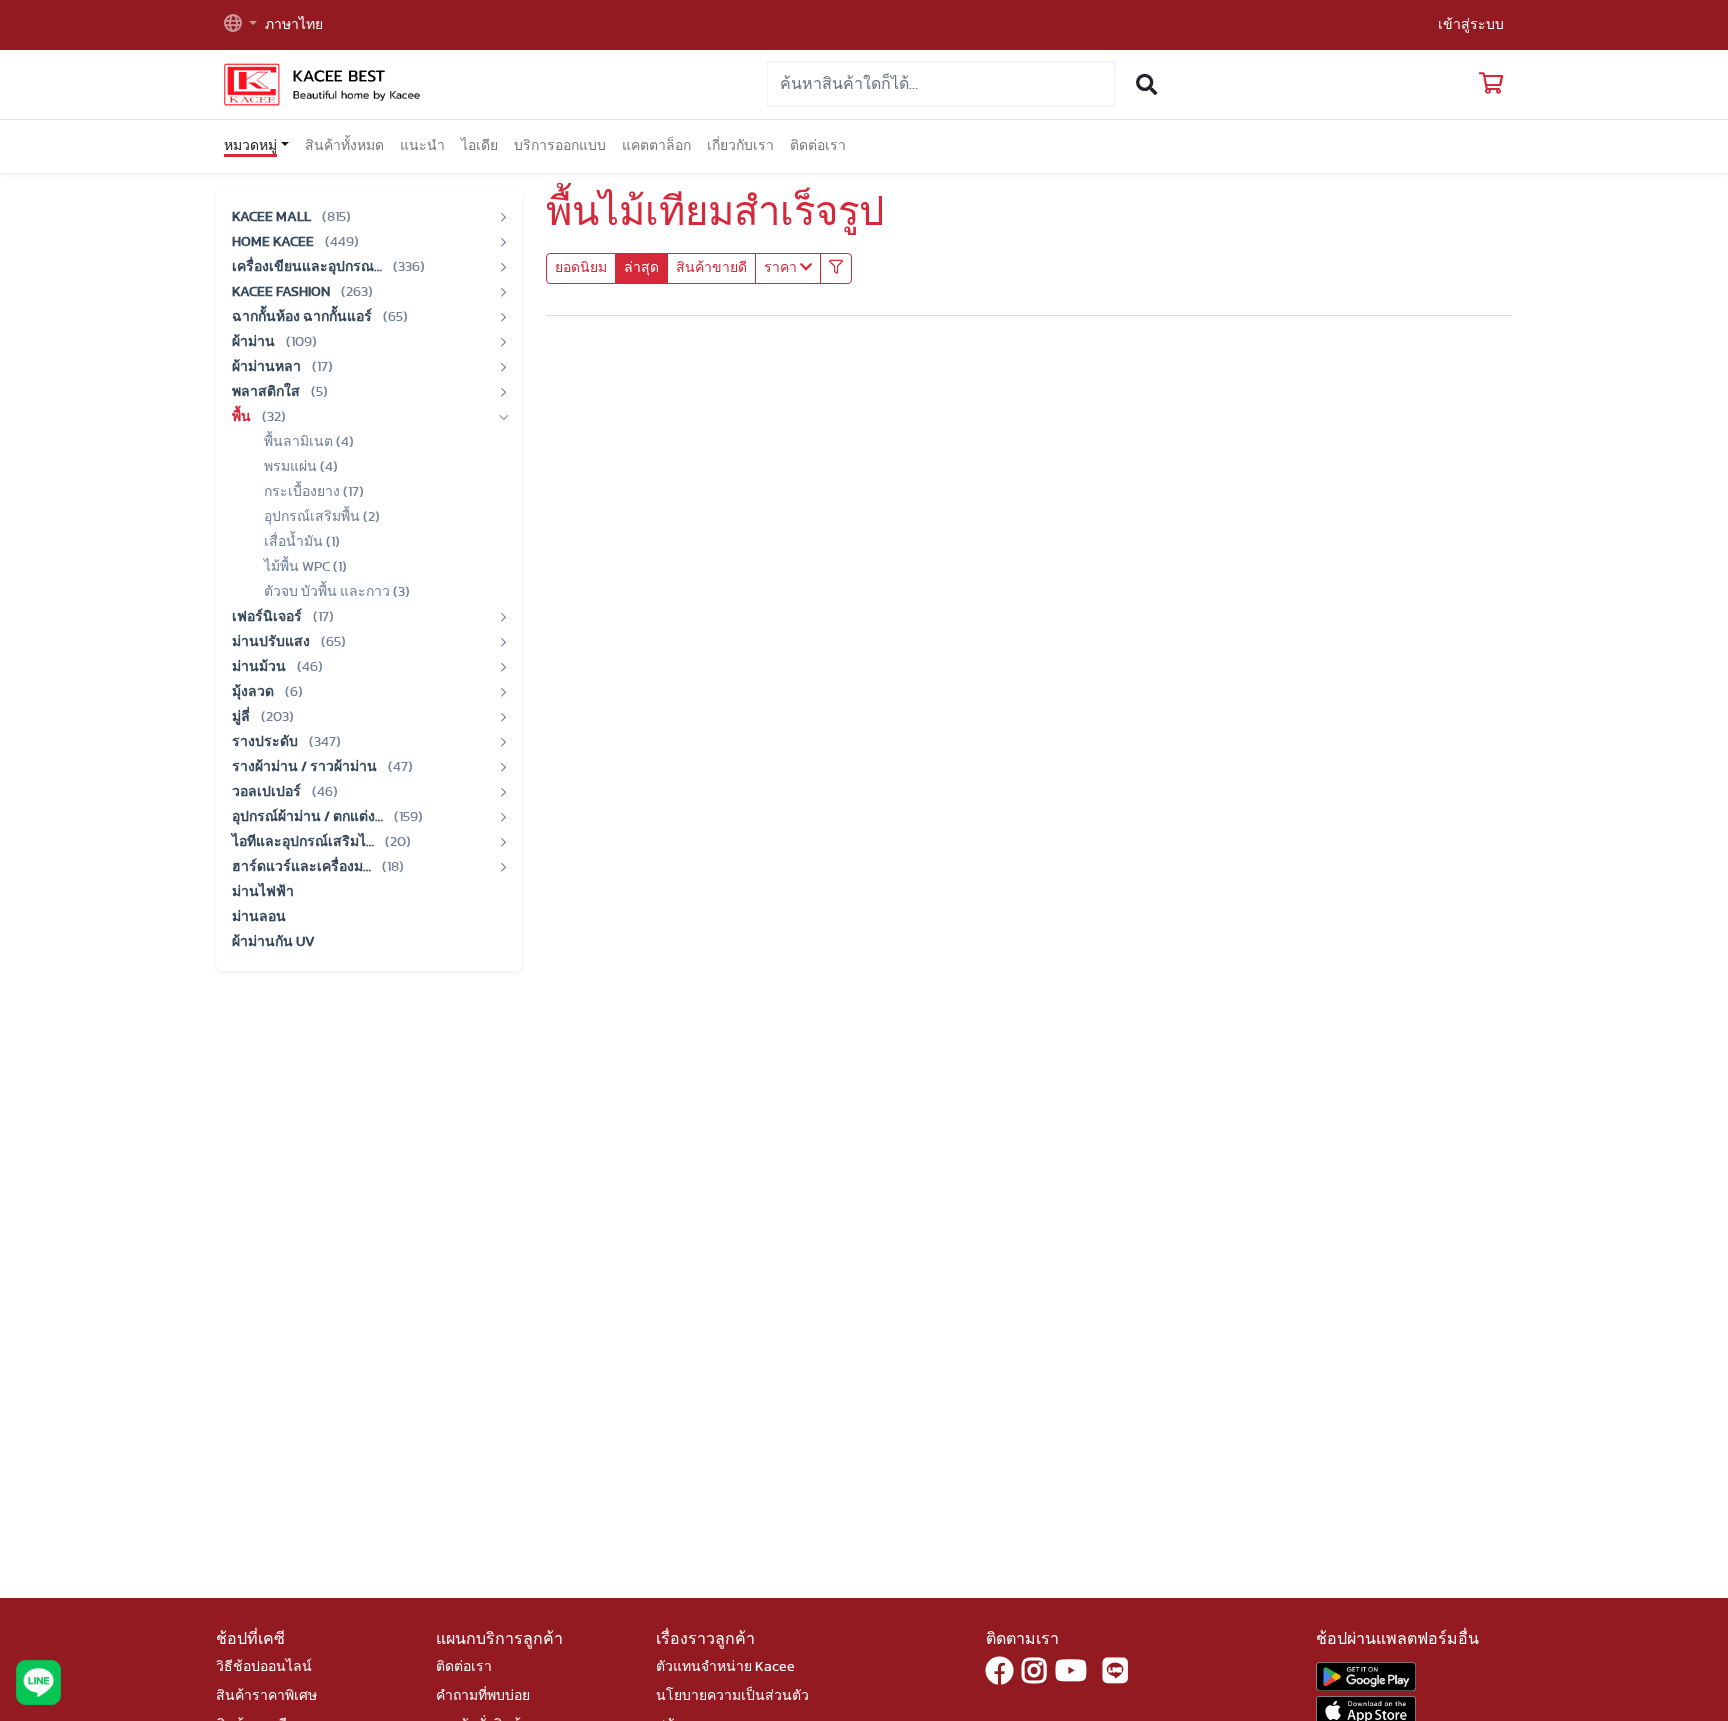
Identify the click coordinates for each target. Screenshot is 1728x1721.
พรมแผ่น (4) (301, 467)
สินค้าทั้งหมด (344, 146)
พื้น (243, 417)
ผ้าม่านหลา (268, 367)
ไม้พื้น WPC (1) (305, 567)
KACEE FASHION (282, 292)
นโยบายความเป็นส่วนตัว (732, 1696)
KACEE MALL (273, 217)
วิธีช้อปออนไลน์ (264, 1667)
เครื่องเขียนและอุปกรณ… (308, 267)
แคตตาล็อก (656, 146)
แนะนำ (422, 146)
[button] (240, 25)
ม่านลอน (259, 917)
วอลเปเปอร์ (268, 792)
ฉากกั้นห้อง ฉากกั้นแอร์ (303, 317)
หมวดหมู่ (250, 146)
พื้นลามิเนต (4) (309, 442)
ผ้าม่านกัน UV (273, 942)
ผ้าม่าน (255, 342)
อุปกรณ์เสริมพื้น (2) (322, 517)
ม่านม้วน (260, 667)
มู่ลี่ (242, 717)
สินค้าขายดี (711, 268)
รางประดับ (266, 742)
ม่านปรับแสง (272, 642)
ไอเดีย (479, 146)
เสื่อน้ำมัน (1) (302, 542)
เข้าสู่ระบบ (1471, 25)
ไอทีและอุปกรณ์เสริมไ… (304, 842)
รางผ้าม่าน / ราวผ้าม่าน (306, 767)
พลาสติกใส (267, 392)
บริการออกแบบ (560, 146)
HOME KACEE (274, 242)
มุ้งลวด (254, 692)
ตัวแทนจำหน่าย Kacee (725, 1667)
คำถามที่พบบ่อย (483, 1696)
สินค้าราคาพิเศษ (266, 1696)
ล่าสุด (641, 268)
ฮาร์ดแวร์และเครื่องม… (303, 867)
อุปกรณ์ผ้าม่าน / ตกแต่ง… (309, 817)
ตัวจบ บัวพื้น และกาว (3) (337, 592)
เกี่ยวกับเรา (740, 146)
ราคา (782, 268)
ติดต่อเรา (818, 146)
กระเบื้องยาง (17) (314, 492)
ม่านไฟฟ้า (263, 892)
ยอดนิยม (581, 268)
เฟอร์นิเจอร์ (268, 617)
